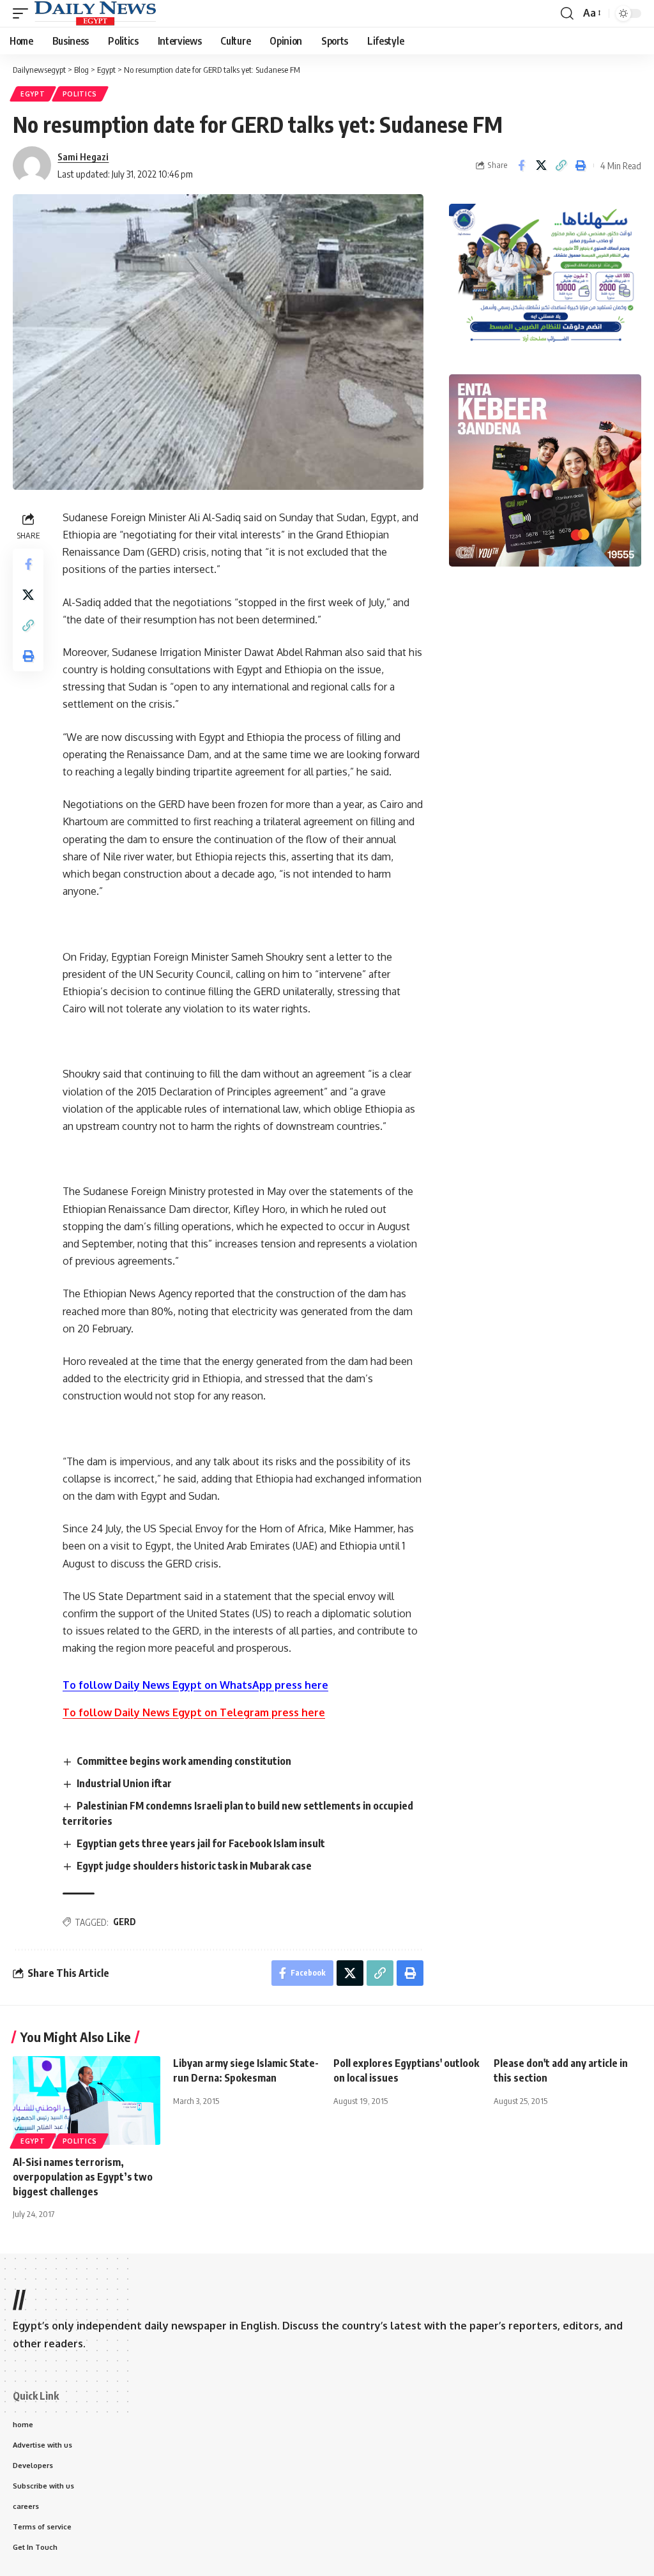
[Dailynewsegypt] (95, 13)
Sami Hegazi (83, 156)
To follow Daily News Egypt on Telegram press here (194, 1712)
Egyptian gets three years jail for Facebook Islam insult (201, 1843)
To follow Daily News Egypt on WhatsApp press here (195, 1685)
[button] (24, 13)
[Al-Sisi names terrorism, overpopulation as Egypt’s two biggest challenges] (87, 2100)
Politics (80, 94)
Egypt (33, 94)
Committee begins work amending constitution (184, 1761)
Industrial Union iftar (124, 1783)
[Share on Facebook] (521, 165)
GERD (125, 1922)
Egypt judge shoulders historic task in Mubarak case (194, 1866)
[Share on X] (541, 165)
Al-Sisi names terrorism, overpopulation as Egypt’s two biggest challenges (83, 2177)
